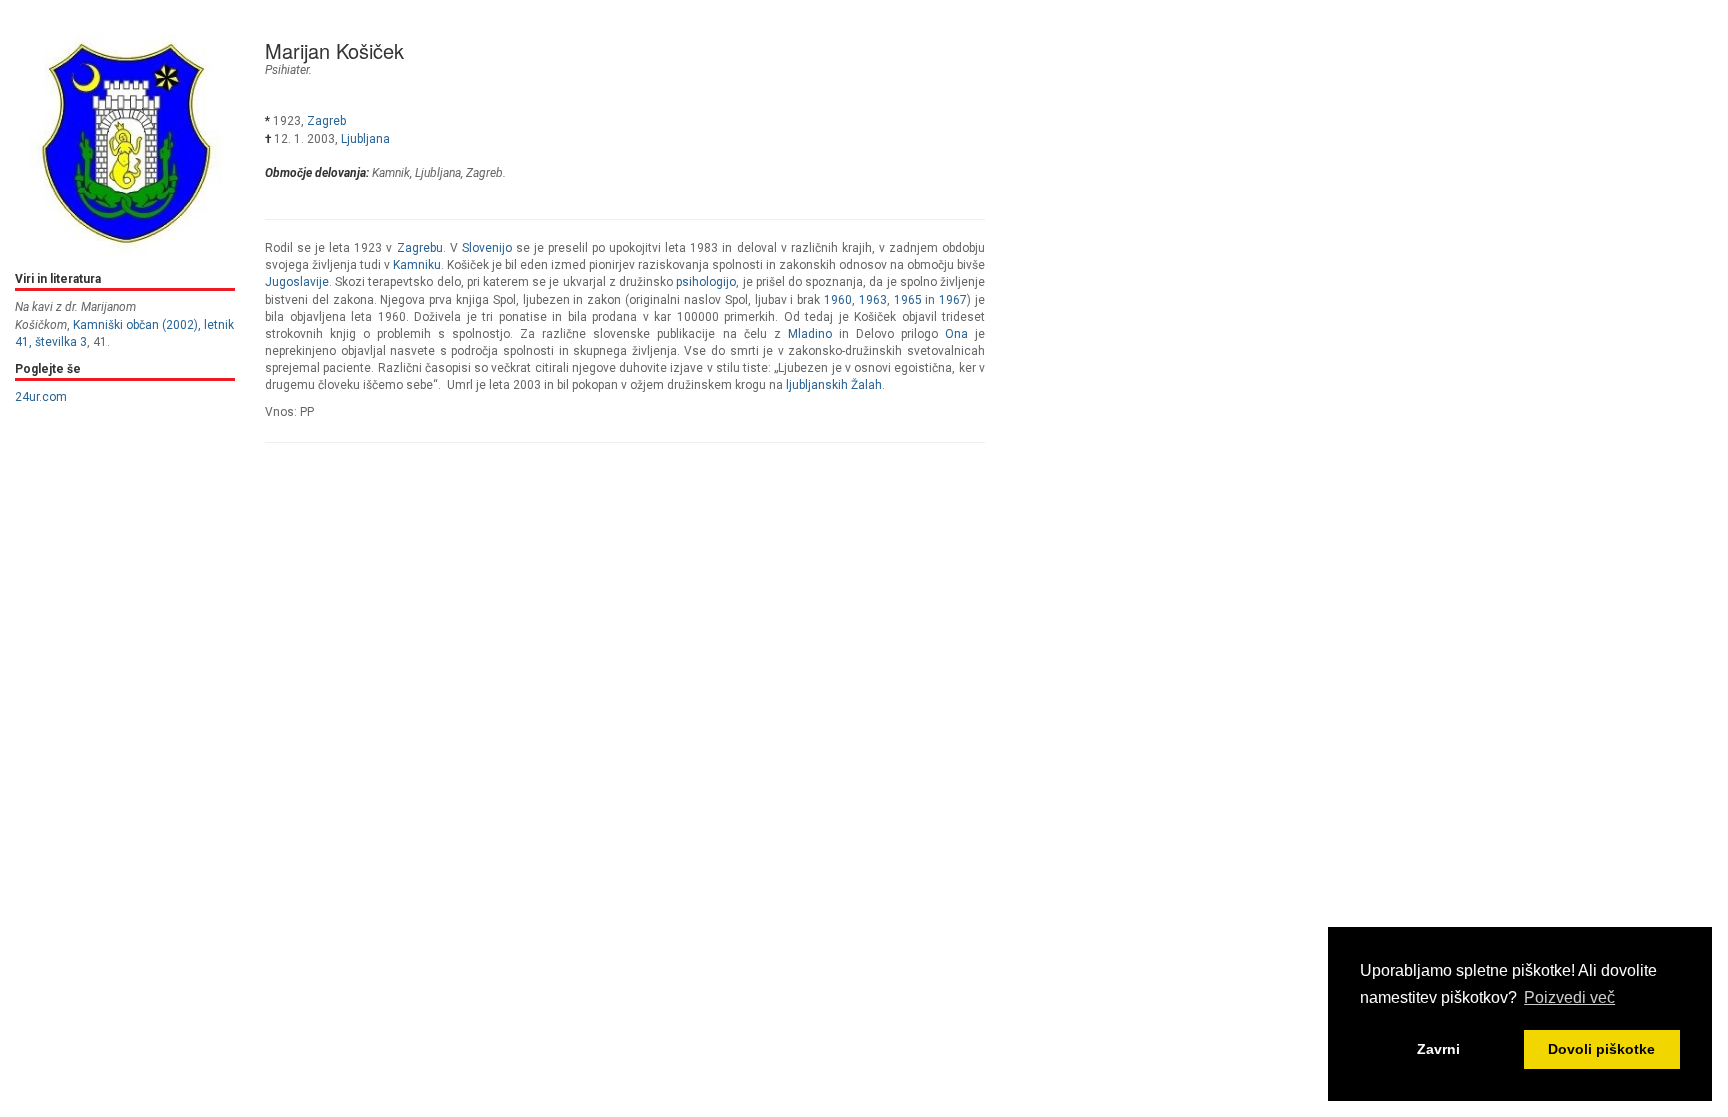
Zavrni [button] (1438, 1049)
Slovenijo (487, 248)
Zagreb (326, 121)
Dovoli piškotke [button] (1601, 1049)
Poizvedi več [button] (1569, 997)
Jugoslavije (297, 282)
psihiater (287, 70)
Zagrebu (420, 248)
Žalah (866, 385)
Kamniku (417, 265)
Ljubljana (365, 139)
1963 (873, 300)
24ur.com (41, 397)
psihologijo (706, 282)
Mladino (810, 334)
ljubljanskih (817, 385)
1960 (838, 300)
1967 (953, 300)
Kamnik (391, 173)
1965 (908, 300)
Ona (956, 334)
